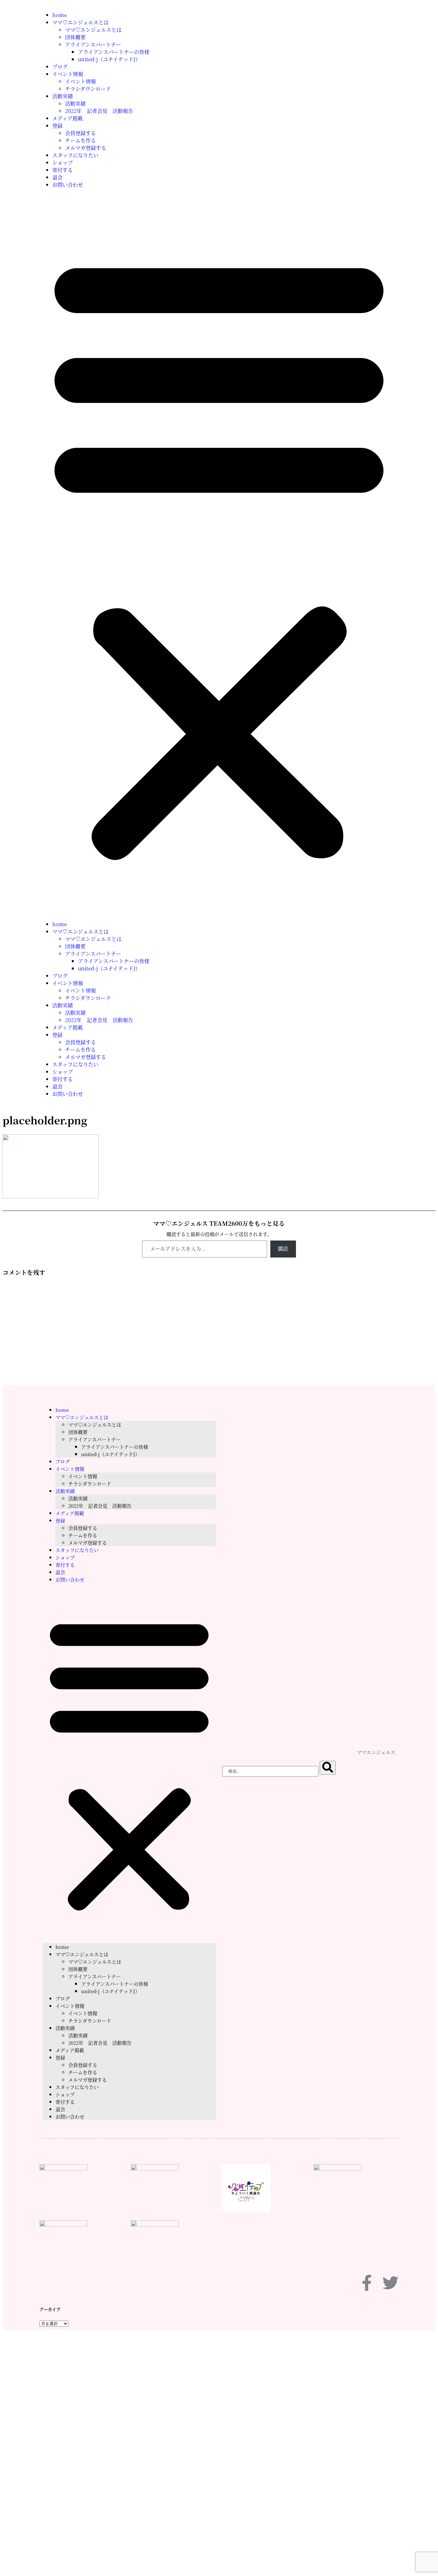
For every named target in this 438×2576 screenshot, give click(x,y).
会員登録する (80, 133)
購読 (283, 1249)
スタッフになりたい (75, 155)
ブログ (60, 67)
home (60, 15)
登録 (57, 126)
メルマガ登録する (86, 148)
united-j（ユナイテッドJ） (109, 59)
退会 (57, 177)
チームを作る (80, 140)
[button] (219, 554)
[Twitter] (391, 2283)
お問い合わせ (68, 185)
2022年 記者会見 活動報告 (99, 111)
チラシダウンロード (88, 89)
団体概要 (75, 37)
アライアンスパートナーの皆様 (114, 52)
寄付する (63, 170)
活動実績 (63, 96)
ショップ (63, 162)
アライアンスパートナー (93, 44)
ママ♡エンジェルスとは (80, 22)
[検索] (328, 1768)
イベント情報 (68, 74)
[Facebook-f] (367, 2283)
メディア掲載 (67, 118)
